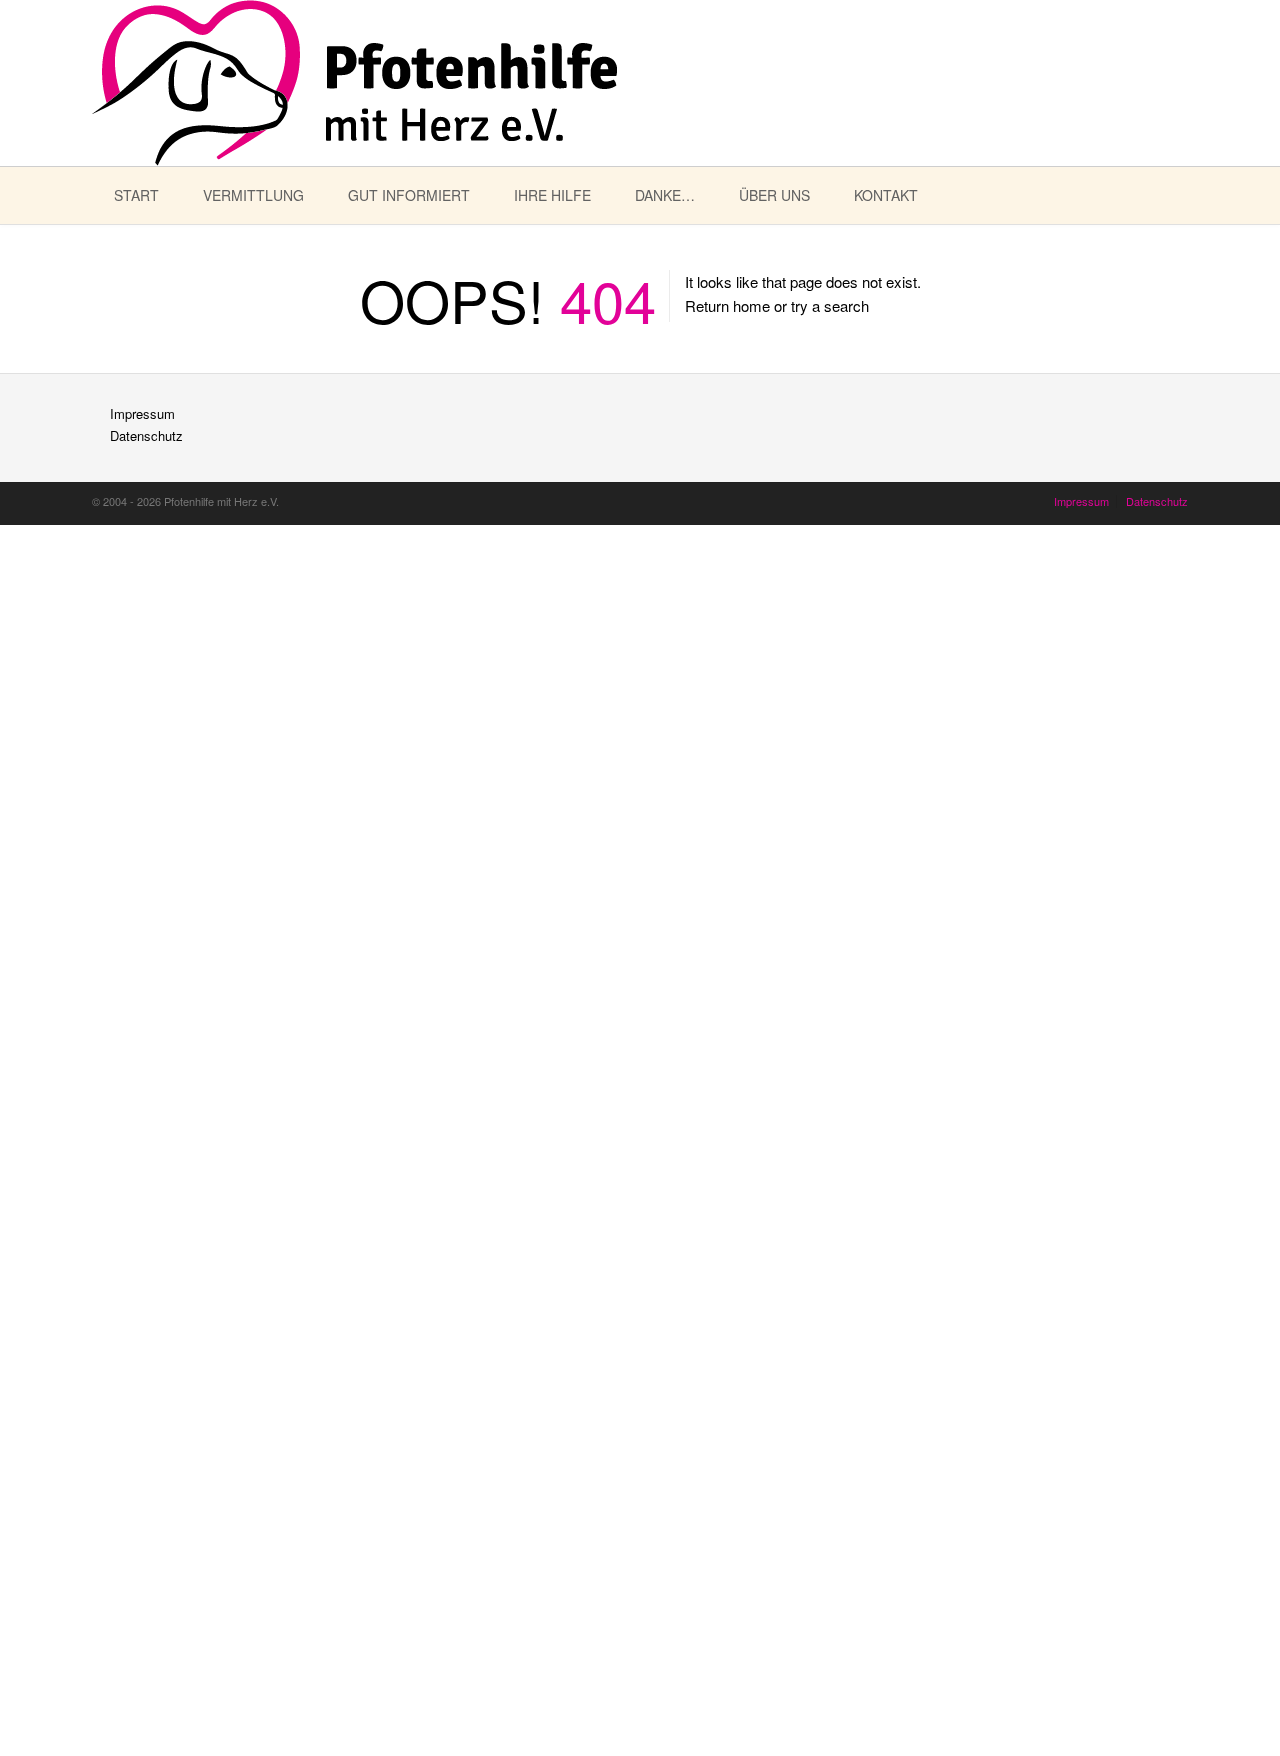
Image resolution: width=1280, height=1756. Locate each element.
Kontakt (886, 195)
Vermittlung (253, 195)
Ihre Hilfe (552, 195)
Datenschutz (146, 435)
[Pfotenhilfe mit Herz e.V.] (354, 83)
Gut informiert (409, 195)
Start (136, 195)
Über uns (774, 195)
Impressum (142, 413)
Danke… (665, 195)
